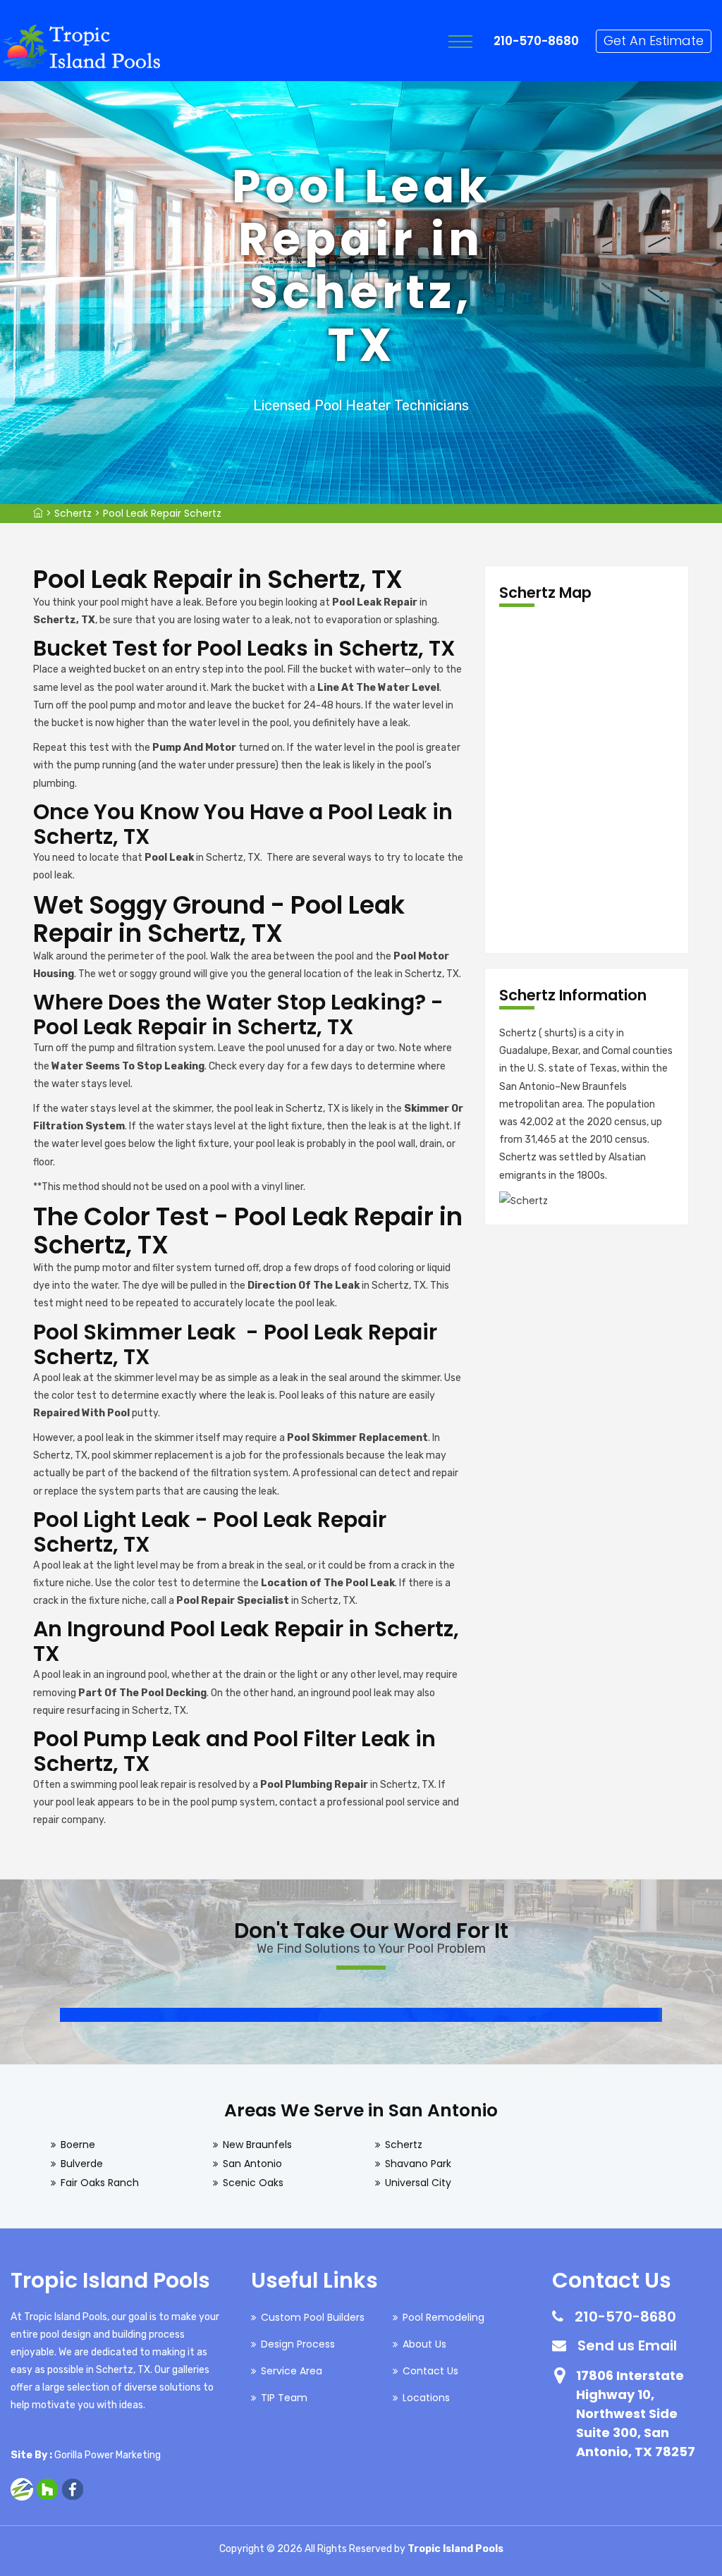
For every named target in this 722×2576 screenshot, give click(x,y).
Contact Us (430, 2371)
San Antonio (252, 2164)
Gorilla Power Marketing (108, 2455)
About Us (424, 2344)
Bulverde (82, 2164)
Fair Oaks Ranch (100, 2183)
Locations (426, 2398)
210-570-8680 (536, 41)
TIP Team (284, 2398)
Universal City (418, 2183)
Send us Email (627, 2345)
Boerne (78, 2145)
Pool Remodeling (443, 2317)
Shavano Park (418, 2164)
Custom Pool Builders (313, 2317)
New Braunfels (257, 2145)
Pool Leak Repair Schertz (162, 513)
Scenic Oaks (253, 2183)
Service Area (292, 2371)
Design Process (298, 2344)
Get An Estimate (654, 41)
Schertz (73, 513)
